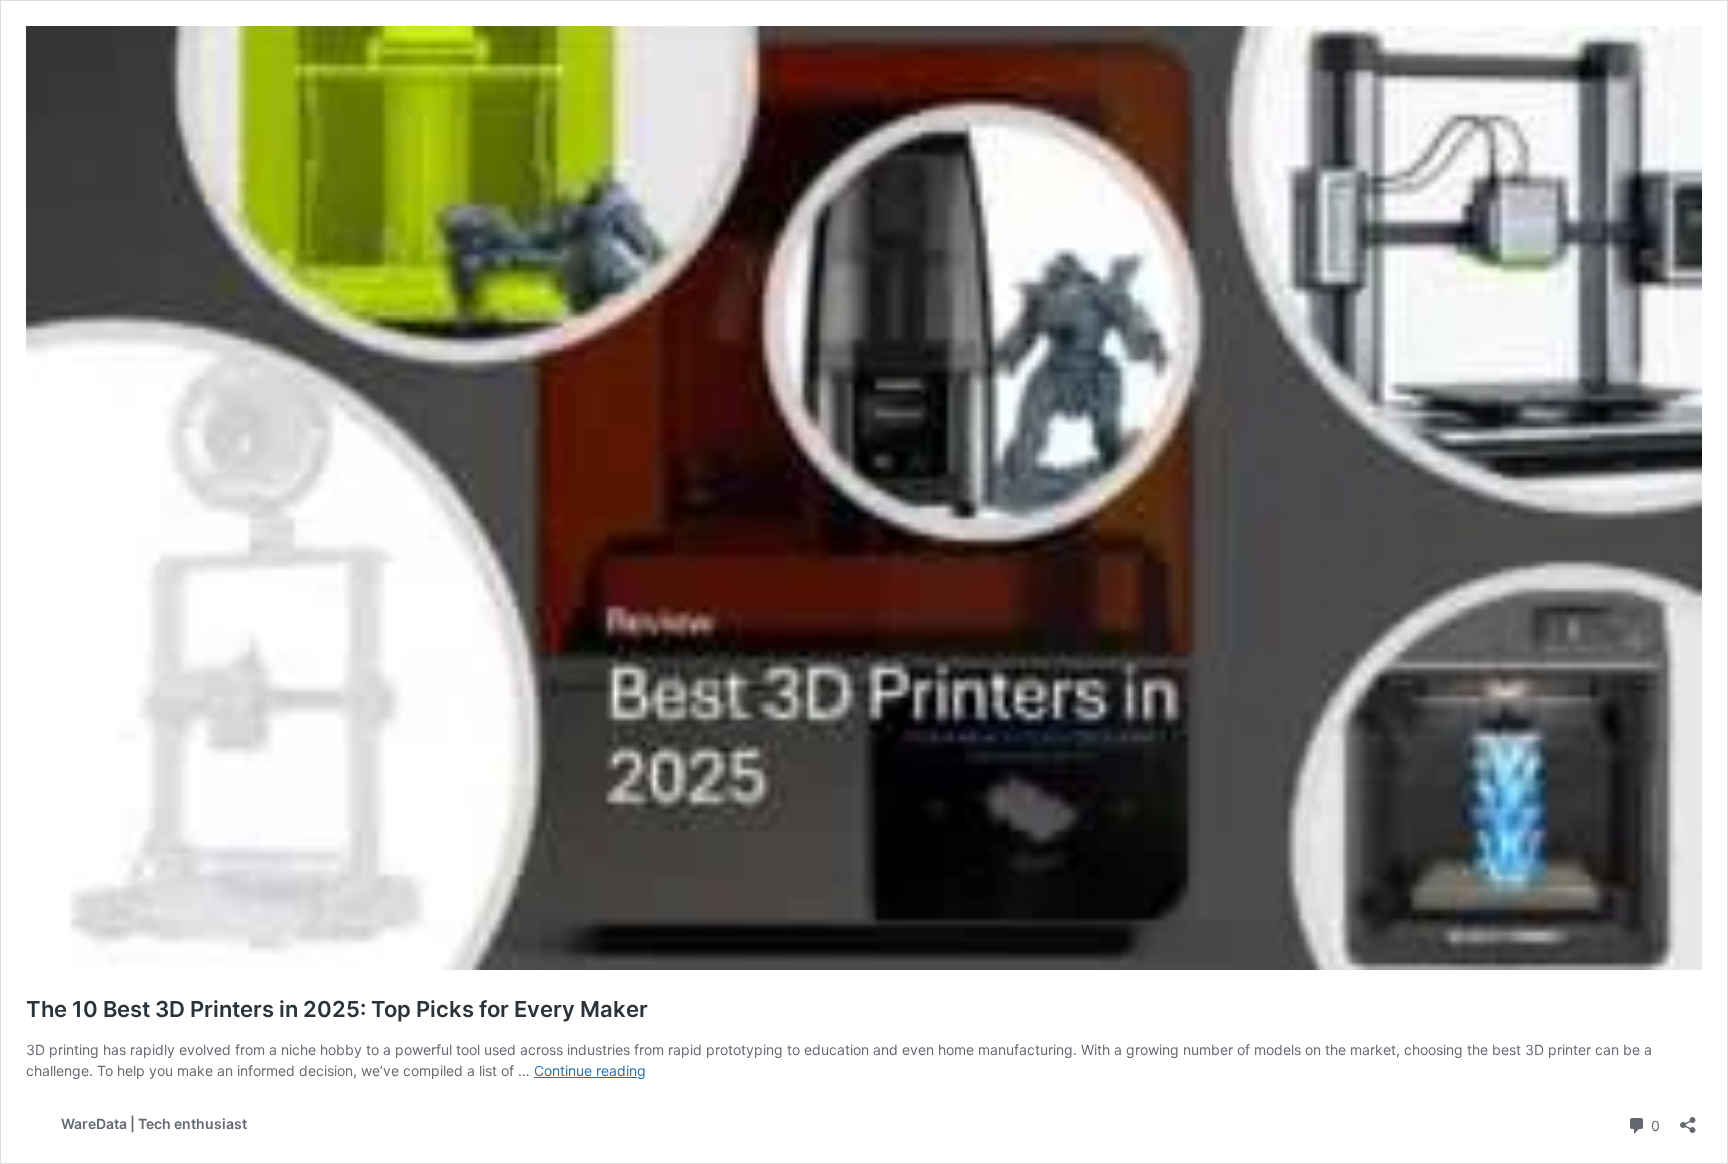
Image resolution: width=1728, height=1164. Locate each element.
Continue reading (590, 1070)
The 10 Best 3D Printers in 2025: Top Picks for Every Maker (337, 1009)
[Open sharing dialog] (1688, 1118)
